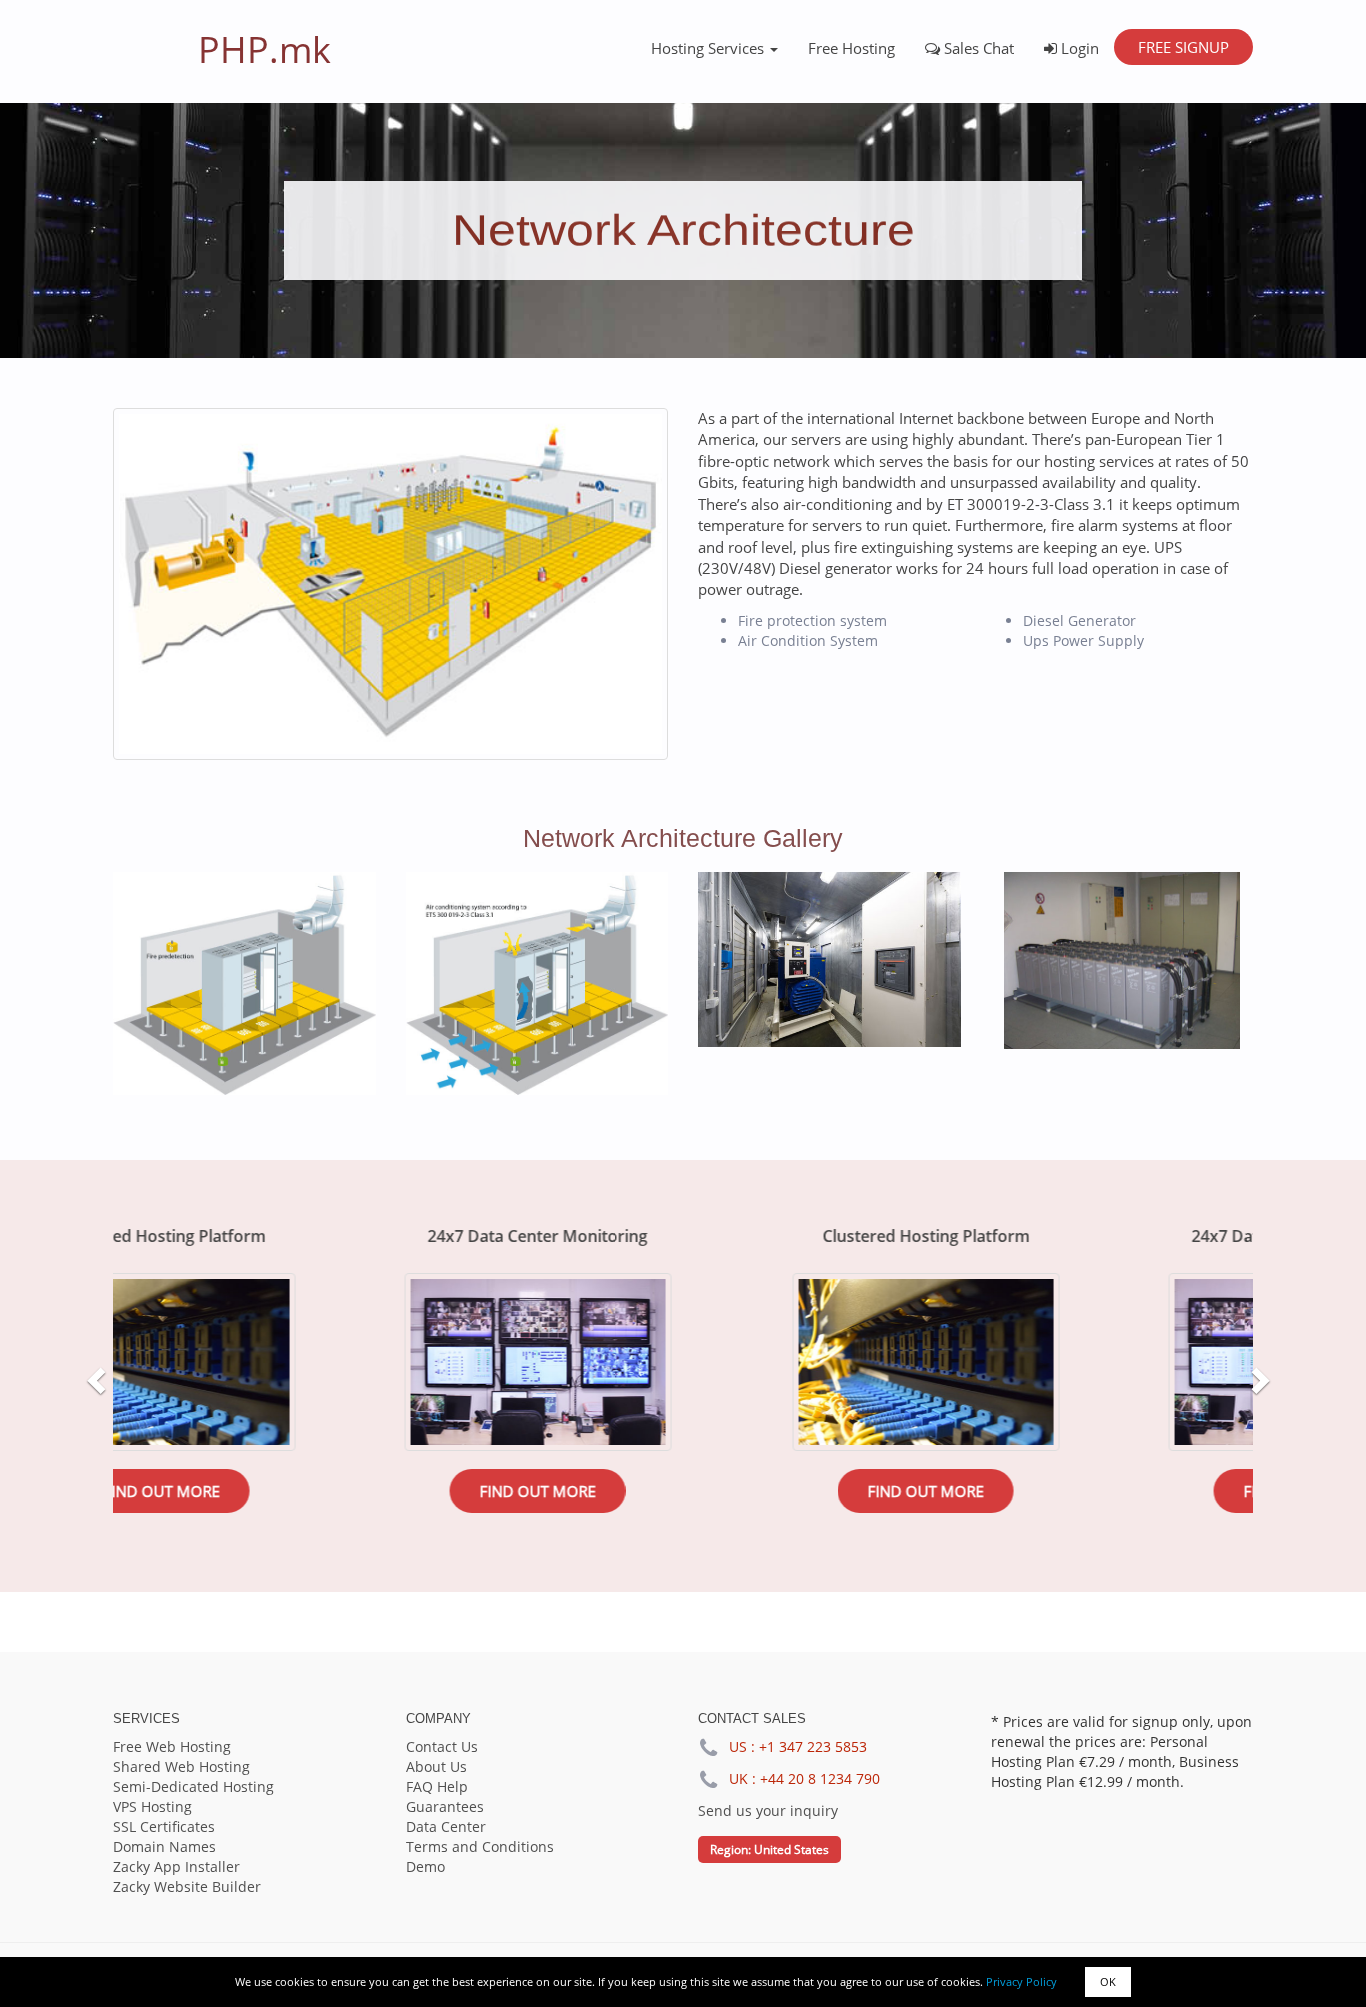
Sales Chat (977, 48)
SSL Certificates (164, 1826)
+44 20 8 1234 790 (820, 1778)
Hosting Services (709, 48)
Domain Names (164, 1846)
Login (1078, 48)
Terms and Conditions (480, 1846)
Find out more (301, 1491)
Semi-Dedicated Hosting (193, 1786)
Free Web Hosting (172, 1746)
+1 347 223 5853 (813, 1746)
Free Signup (1183, 47)
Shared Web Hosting (181, 1766)
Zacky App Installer (176, 1866)
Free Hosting (851, 48)
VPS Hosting (152, 1806)
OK (1108, 1981)
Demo (425, 1866)
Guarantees (445, 1806)
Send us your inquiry (768, 1810)
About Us (436, 1766)
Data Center (446, 1826)
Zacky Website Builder (187, 1886)
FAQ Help (437, 1786)
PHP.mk (264, 49)
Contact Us (442, 1746)
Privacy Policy (1021, 1981)
